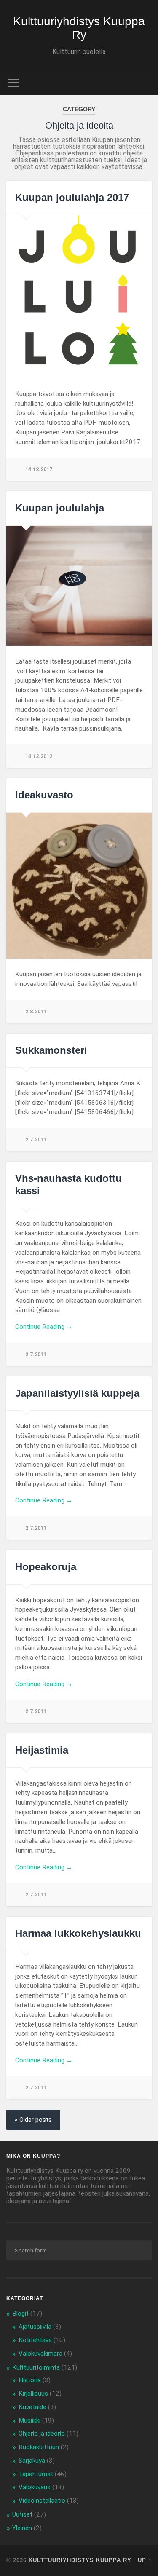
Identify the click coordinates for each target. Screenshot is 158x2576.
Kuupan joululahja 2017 (72, 197)
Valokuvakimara (40, 2354)
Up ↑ (145, 2560)
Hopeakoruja (46, 1567)
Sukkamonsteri (51, 1050)
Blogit (20, 2314)
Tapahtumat (36, 2474)
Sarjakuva (32, 2461)
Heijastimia (42, 1750)
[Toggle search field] (145, 83)
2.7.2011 (36, 1139)
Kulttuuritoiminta (36, 2367)
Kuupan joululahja (60, 508)
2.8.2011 (36, 1011)
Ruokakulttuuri (39, 2447)
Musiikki (29, 2421)
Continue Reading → (44, 1327)
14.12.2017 (39, 469)
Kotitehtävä (35, 2340)
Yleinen (22, 2528)
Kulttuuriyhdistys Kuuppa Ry (79, 28)
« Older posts (33, 2120)
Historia (30, 2380)
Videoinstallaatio (42, 2501)
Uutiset (22, 2514)
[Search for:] (79, 2250)
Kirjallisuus (33, 2394)
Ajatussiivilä (35, 2327)
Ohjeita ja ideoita (42, 2434)
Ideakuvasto (44, 795)
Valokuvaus (35, 2487)
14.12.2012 (39, 756)
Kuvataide (32, 2407)
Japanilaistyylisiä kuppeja (77, 1393)
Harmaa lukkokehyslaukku (78, 1933)
